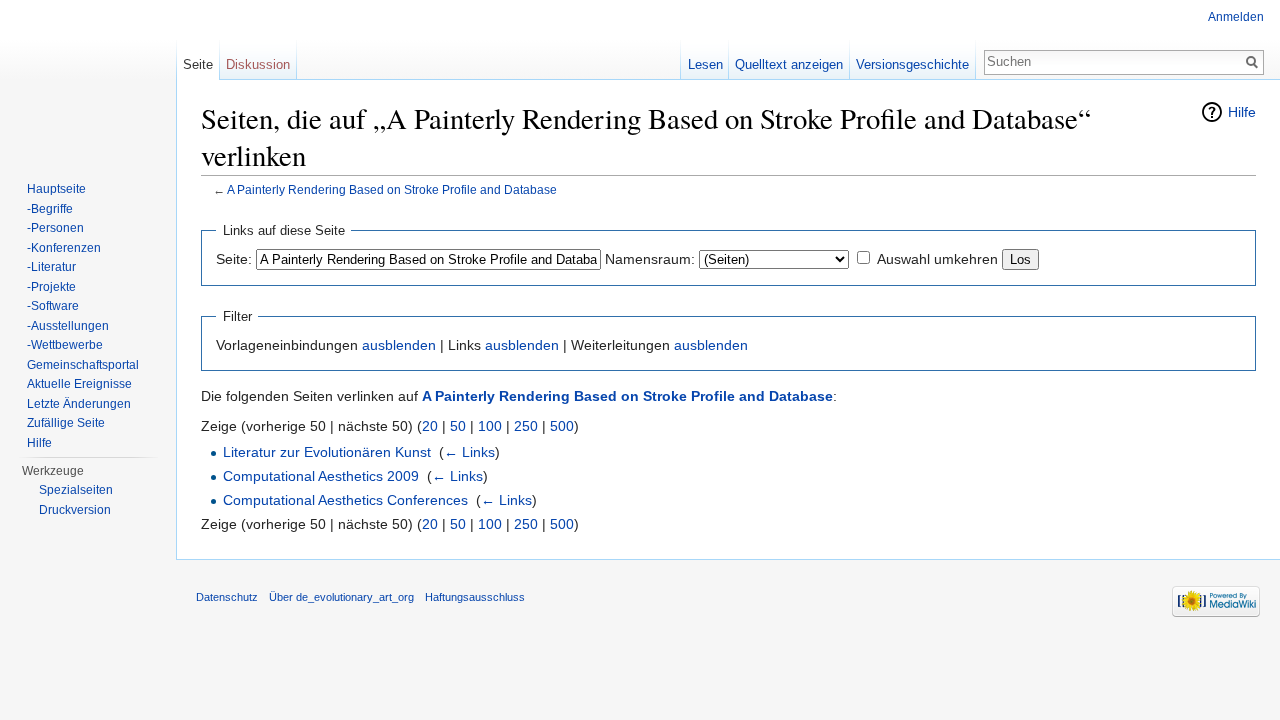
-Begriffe (50, 209)
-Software (53, 306)
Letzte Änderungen (79, 404)
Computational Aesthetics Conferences (345, 500)
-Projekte (51, 287)
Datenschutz (227, 597)
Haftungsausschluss (475, 597)
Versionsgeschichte (912, 64)
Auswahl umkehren (937, 259)
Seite (198, 64)
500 (562, 426)
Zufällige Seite (66, 423)
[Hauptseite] (88, 80)
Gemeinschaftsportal (83, 365)
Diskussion (258, 64)
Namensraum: (650, 259)
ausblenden (399, 345)
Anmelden (1236, 17)
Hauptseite (56, 189)
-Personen (55, 228)
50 (458, 426)
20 (430, 426)
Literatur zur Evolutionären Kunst (327, 452)
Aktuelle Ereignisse (79, 384)
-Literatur (51, 267)
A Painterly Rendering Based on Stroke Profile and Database (392, 189)
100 (490, 426)
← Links (469, 452)
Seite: (234, 259)
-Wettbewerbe (65, 345)
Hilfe (1242, 112)
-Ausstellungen (68, 326)
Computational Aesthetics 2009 (321, 476)
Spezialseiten (76, 490)
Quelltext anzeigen (789, 64)
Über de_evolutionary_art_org (341, 597)
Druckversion (75, 510)
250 (526, 426)
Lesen (705, 64)
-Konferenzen (64, 248)
